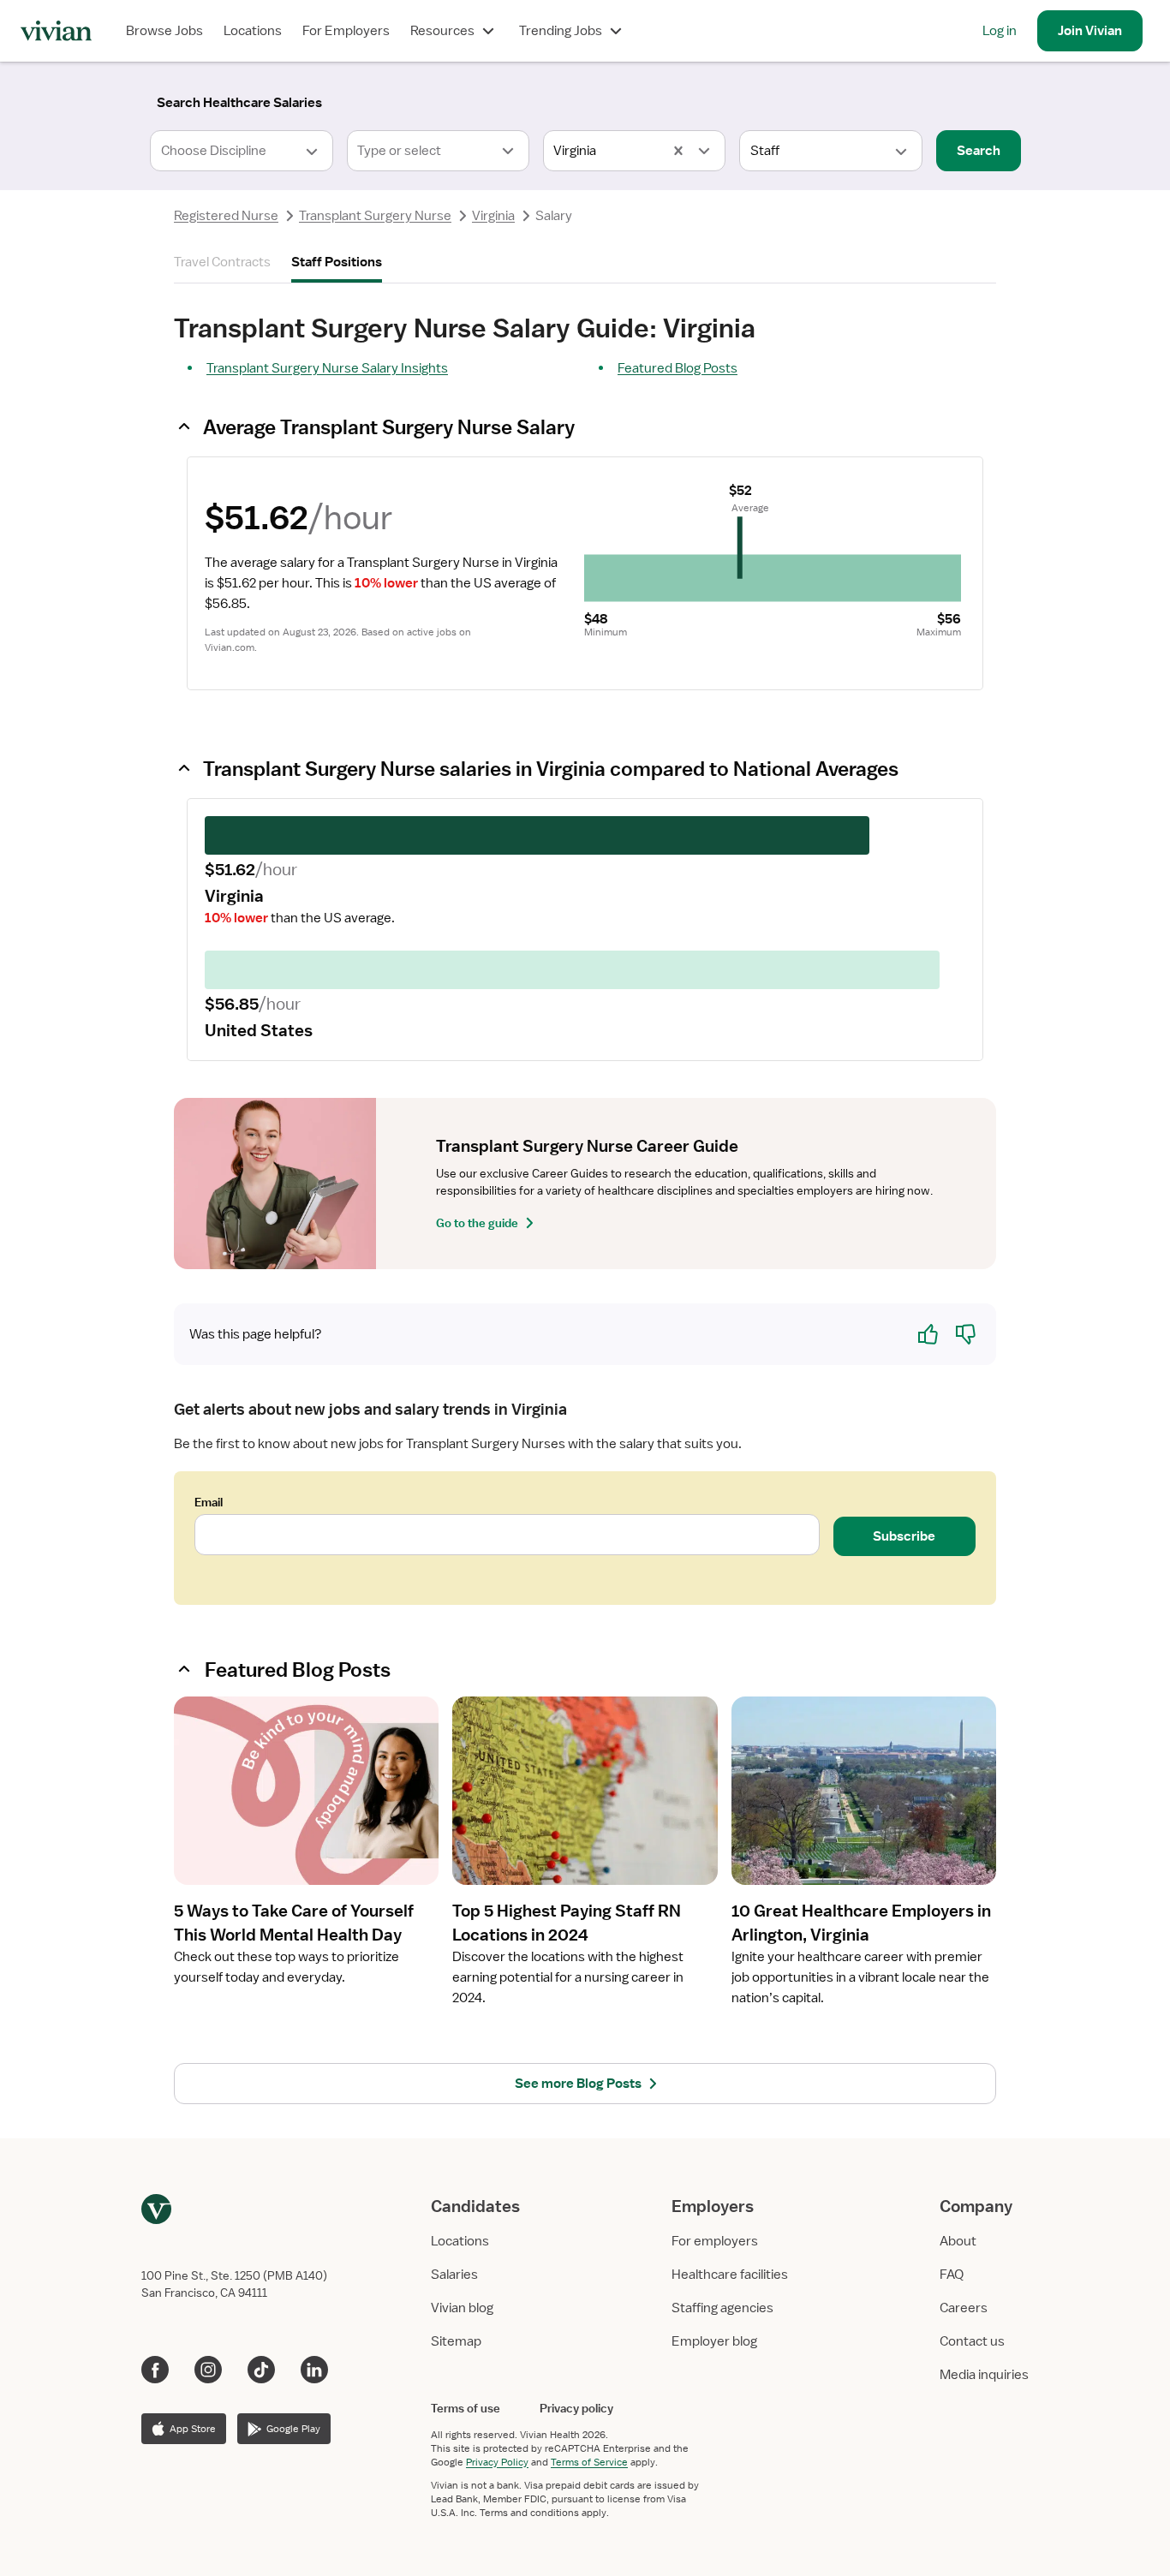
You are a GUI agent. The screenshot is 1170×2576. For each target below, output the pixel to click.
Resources (442, 31)
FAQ (952, 2275)
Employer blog (714, 2341)
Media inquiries (984, 2375)
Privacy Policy (497, 2462)
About (958, 2241)
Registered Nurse (226, 216)
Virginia (493, 216)
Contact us (972, 2341)
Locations (253, 31)
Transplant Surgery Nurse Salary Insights (327, 368)
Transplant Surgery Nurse (375, 216)
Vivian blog (462, 2308)
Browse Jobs (164, 31)
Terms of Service (589, 2462)
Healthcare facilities (730, 2275)
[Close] (832, 99)
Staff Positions (337, 262)
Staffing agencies (722, 2308)
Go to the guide (477, 1223)
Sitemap (456, 2341)
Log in (1000, 31)
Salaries (454, 2275)
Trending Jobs (561, 31)
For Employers (346, 31)
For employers (715, 2241)
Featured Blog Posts (678, 368)
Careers (964, 2308)
